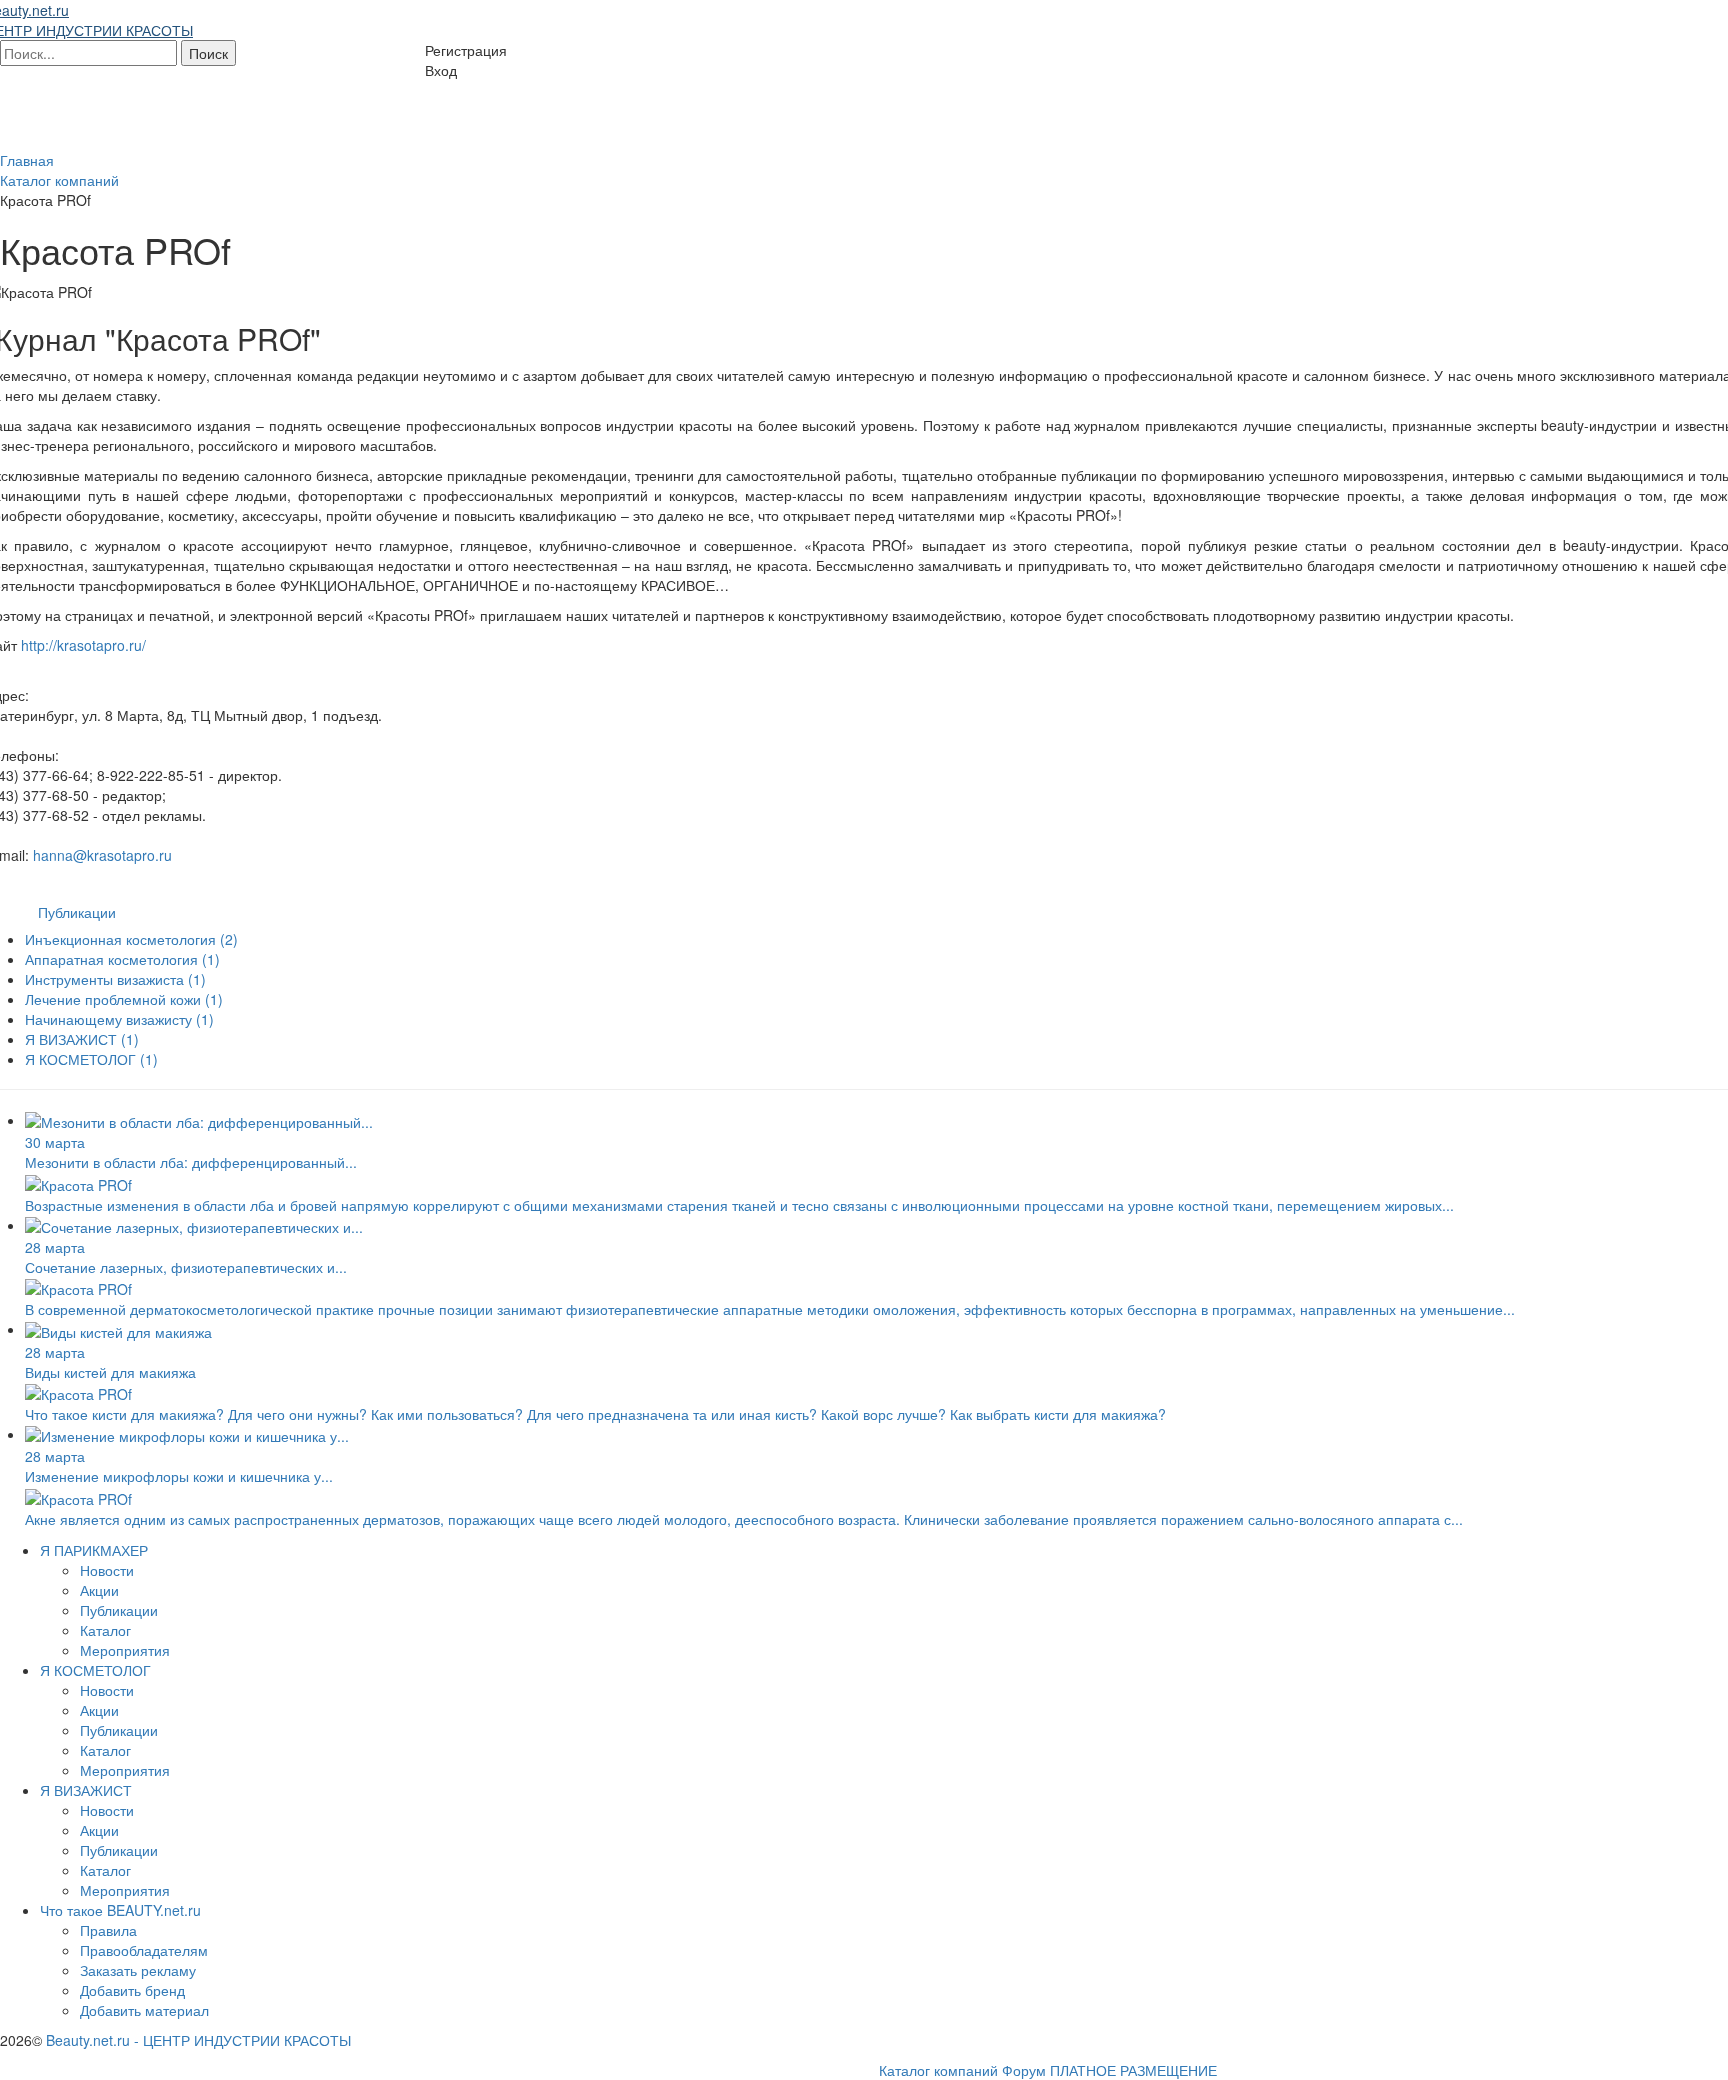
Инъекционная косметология (131, 939)
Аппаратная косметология (122, 959)
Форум (1024, 2070)
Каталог (105, 1630)
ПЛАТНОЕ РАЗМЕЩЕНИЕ (1133, 2070)
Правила (108, 1930)
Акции (99, 1590)
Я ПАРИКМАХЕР (94, 1550)
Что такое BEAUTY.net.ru (120, 1910)
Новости (107, 1570)
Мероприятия (125, 1650)
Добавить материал (144, 2010)
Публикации (77, 912)
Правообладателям (144, 1950)
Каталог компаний (938, 2070)
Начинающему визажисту (119, 1019)
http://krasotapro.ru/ (83, 645)
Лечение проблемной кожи (124, 999)
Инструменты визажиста (115, 979)
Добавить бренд (132, 1990)
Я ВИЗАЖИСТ (82, 1039)
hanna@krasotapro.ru (102, 855)
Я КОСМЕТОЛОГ (91, 1059)
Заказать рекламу (138, 1970)
